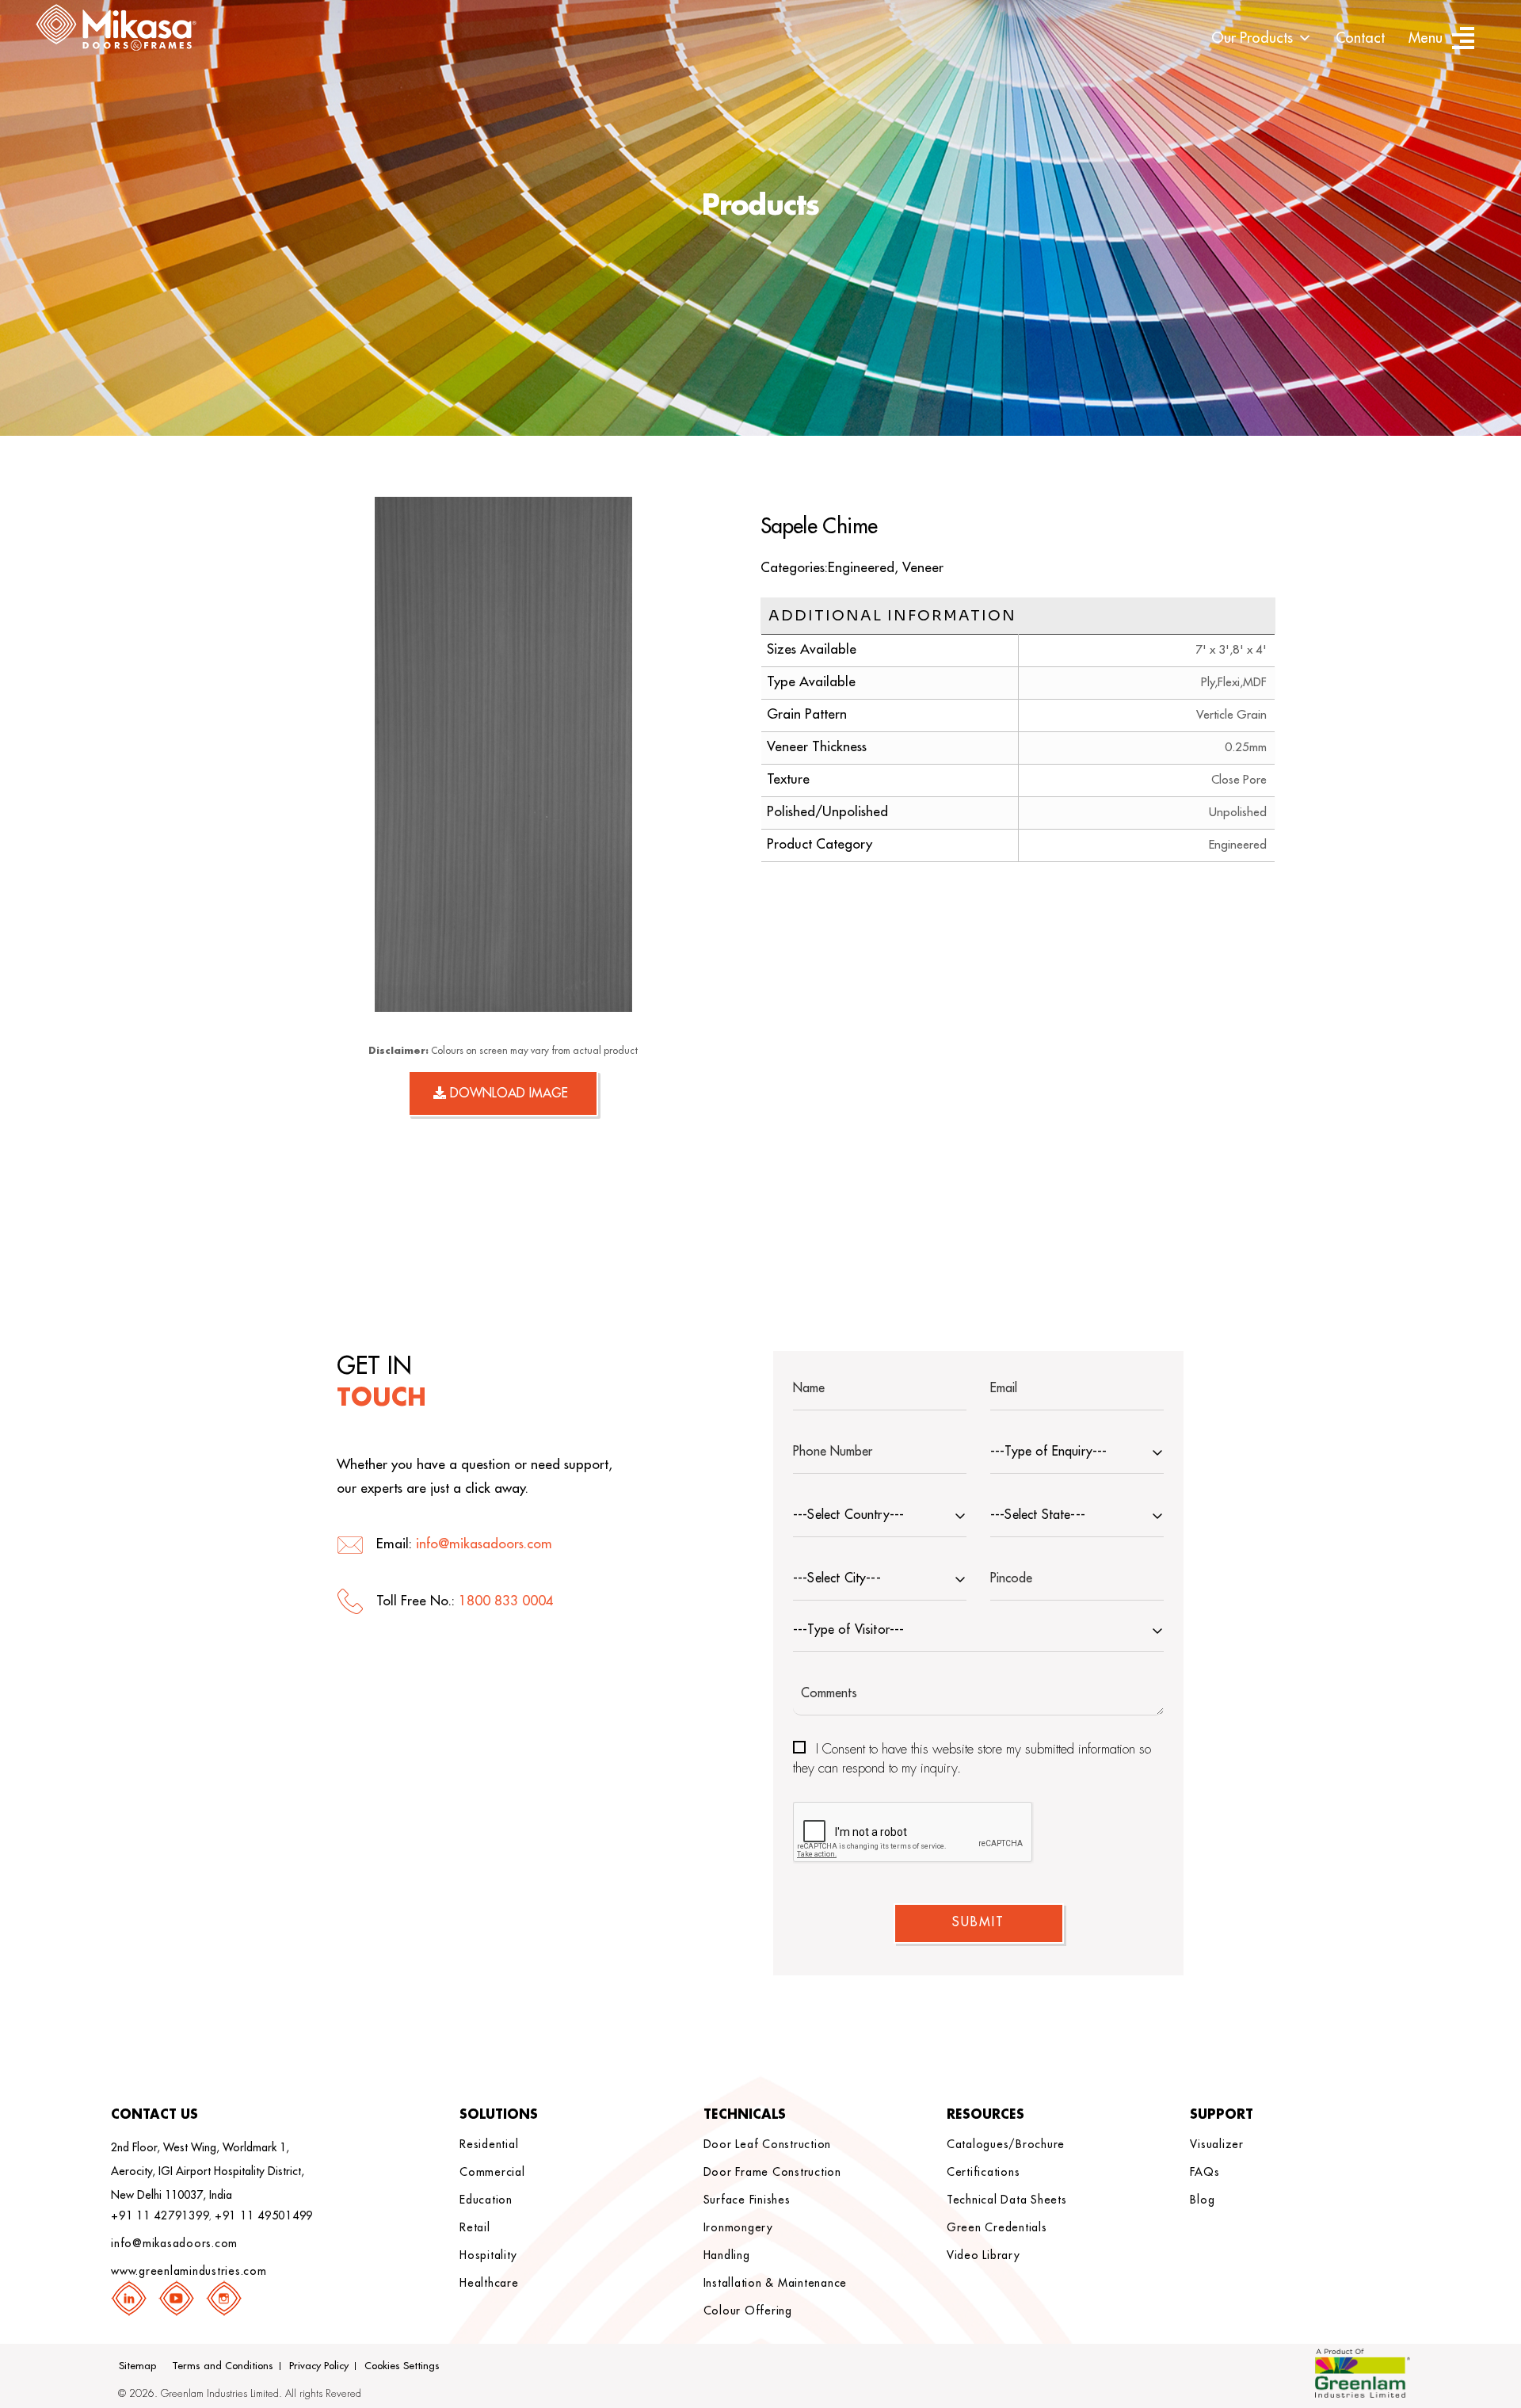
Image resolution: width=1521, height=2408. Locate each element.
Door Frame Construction (772, 2172)
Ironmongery (738, 2227)
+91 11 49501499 (264, 2215)
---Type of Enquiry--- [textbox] (1048, 1452)
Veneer (923, 568)
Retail (475, 2227)
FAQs (1205, 2172)
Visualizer (1217, 2144)
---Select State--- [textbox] (1038, 1515)
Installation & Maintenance (776, 2283)
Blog (1202, 2200)
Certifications (984, 2172)
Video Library (984, 2255)
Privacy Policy (319, 2366)
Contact (1360, 38)
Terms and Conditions (223, 2366)
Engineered (861, 568)
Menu (1426, 38)
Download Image (507, 1093)
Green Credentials (997, 2227)
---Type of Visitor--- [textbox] (848, 1630)
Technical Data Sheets (1007, 2200)
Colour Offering (748, 2311)
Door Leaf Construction (768, 2144)
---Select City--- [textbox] (837, 1578)
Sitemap (137, 2366)
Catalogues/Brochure (1006, 2144)
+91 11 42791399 (160, 2215)
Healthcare (489, 2283)
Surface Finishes (747, 2200)
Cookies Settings (402, 2366)
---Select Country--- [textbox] (848, 1515)
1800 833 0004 (506, 1601)
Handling (727, 2255)
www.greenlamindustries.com (189, 2271)
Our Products (1252, 38)
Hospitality (488, 2255)
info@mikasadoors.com (484, 1544)
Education (486, 2200)
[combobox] (1077, 1454)
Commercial (492, 2172)
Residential (489, 2144)
